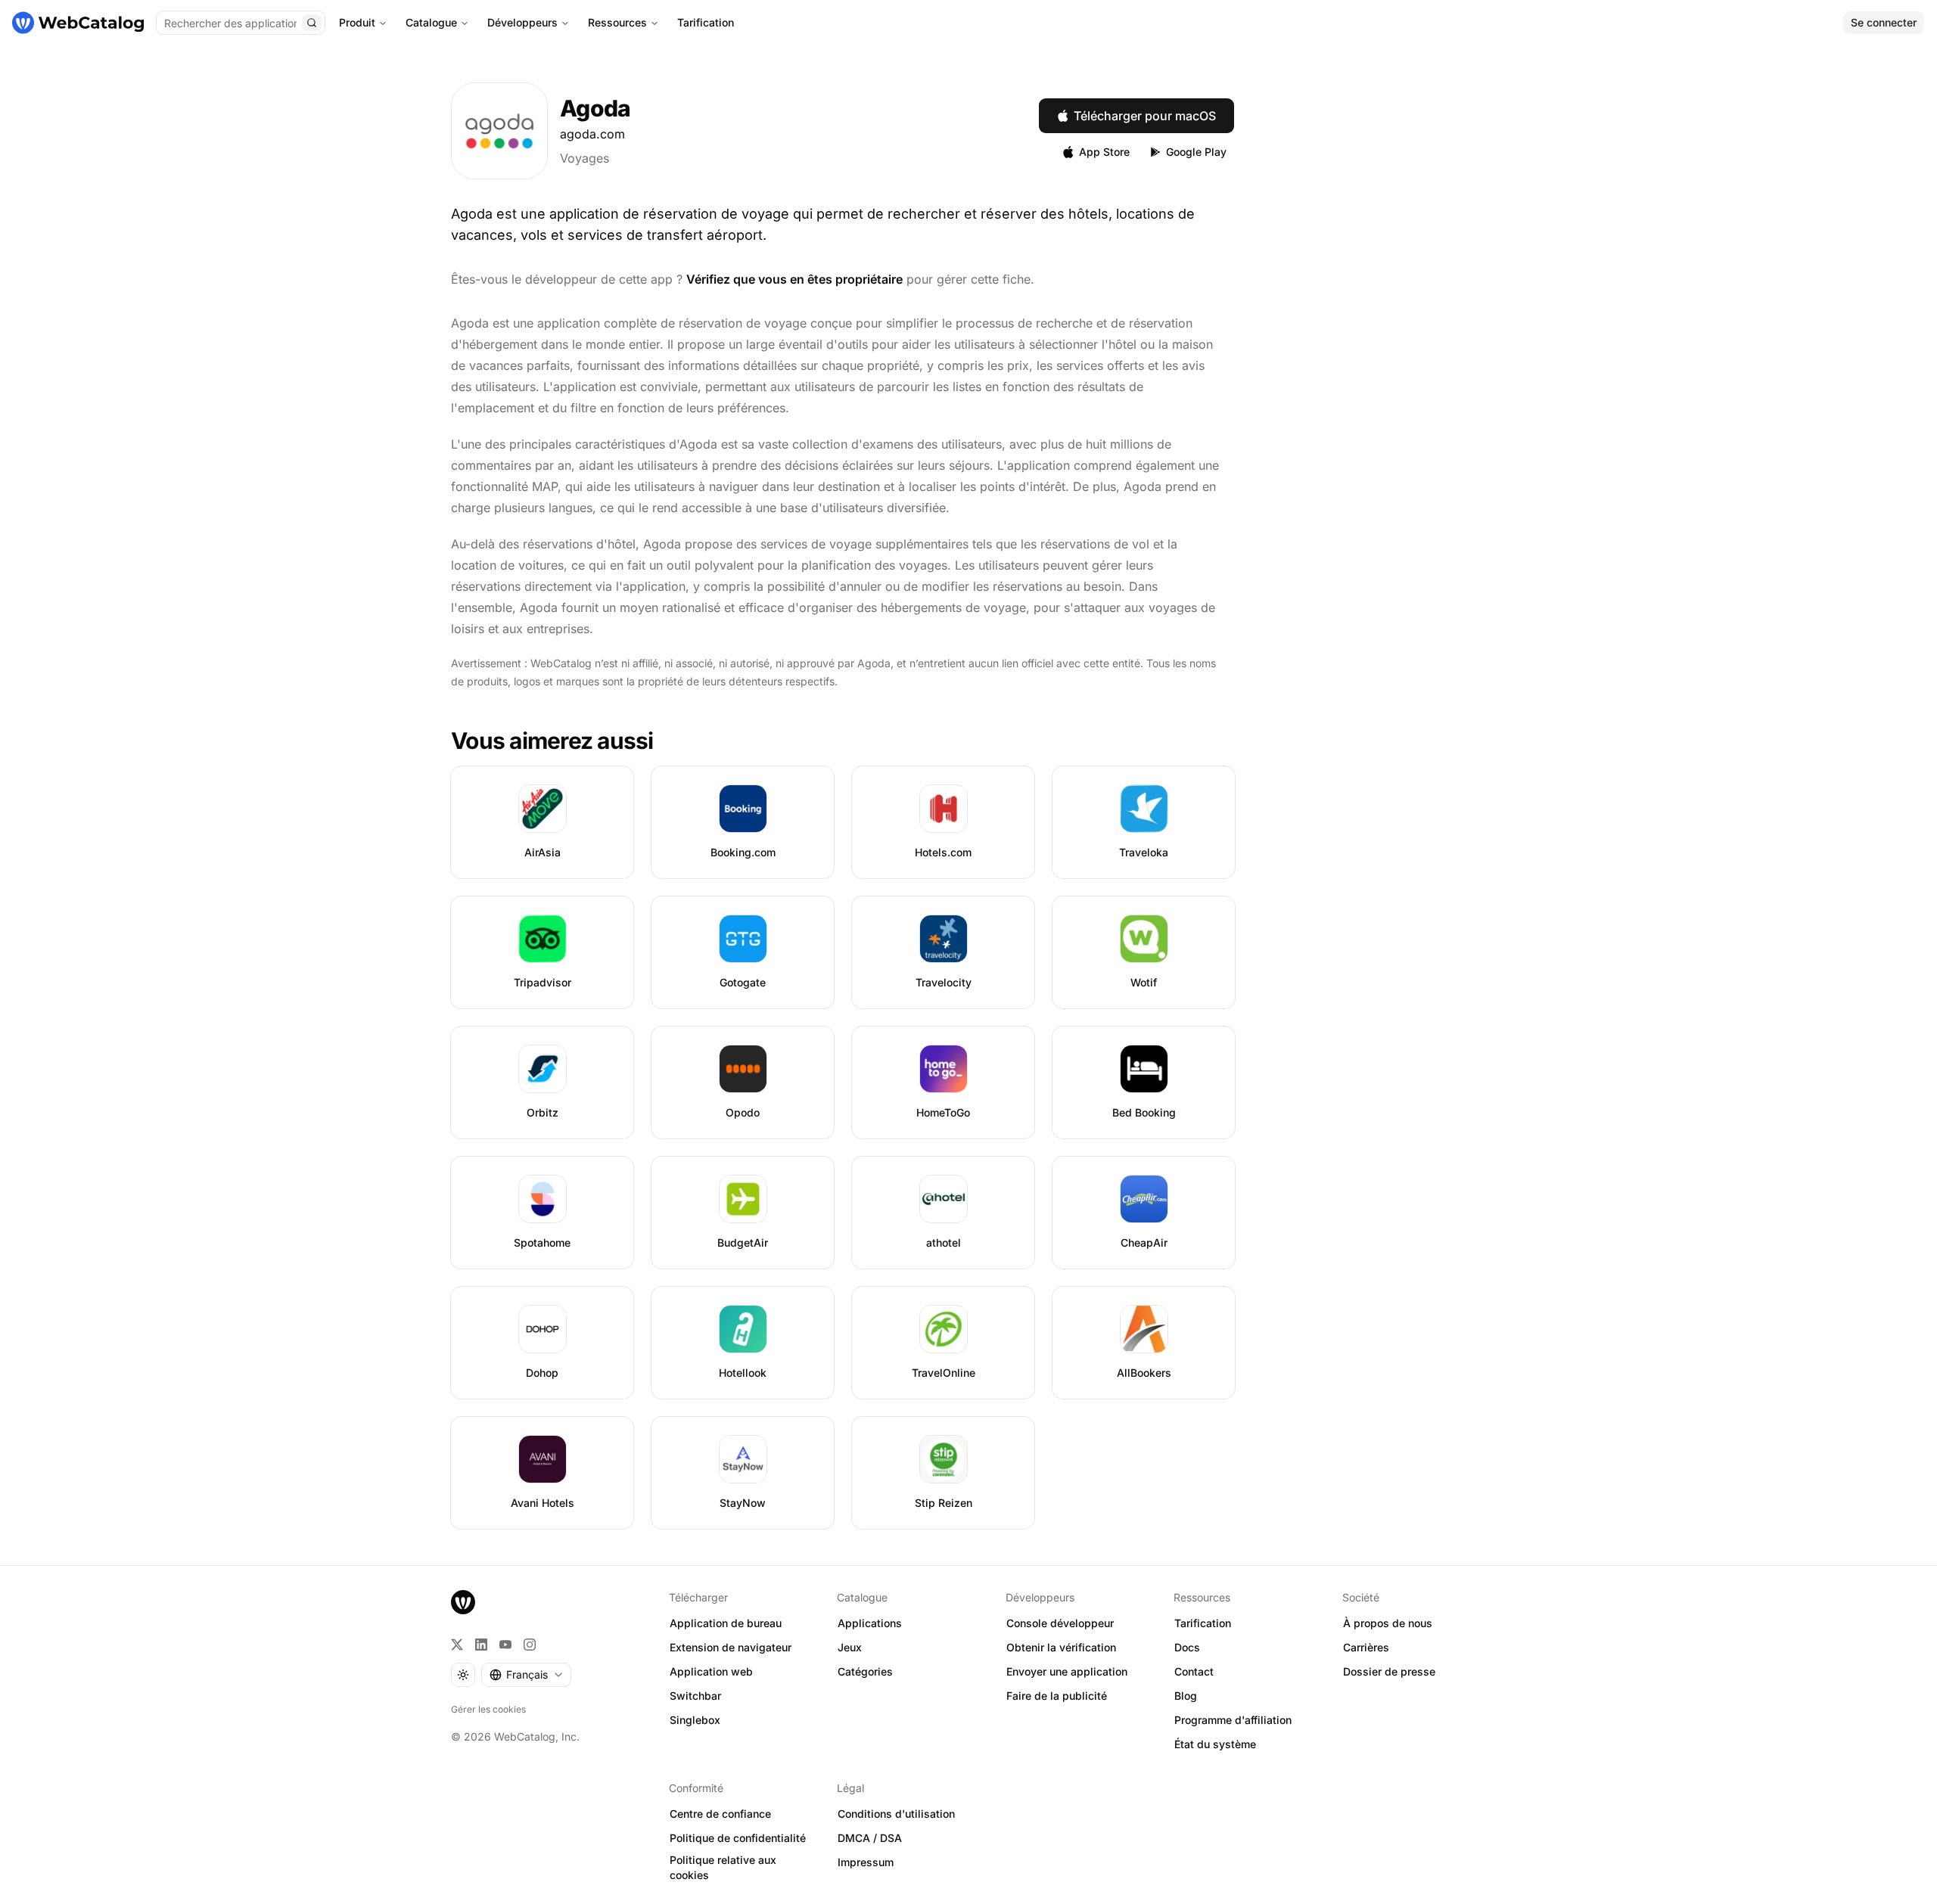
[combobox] (526, 1675)
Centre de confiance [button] (720, 1814)
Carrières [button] (1366, 1647)
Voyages (585, 158)
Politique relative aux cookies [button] (723, 1868)
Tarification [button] (1203, 1623)
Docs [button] (1187, 1647)
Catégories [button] (865, 1671)
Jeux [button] (850, 1647)
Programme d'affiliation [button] (1233, 1720)
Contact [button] (1194, 1671)
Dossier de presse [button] (1389, 1671)
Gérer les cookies (488, 1709)
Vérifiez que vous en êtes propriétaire (794, 279)
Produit (357, 22)
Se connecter (1884, 22)
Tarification (706, 22)
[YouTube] (505, 1645)
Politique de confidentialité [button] (738, 1838)
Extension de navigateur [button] (731, 1647)
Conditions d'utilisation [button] (896, 1814)
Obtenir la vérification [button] (1061, 1647)
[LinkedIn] (481, 1645)
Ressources (617, 22)
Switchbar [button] (695, 1696)
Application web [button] (711, 1671)
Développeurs (522, 22)
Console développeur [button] (1060, 1623)
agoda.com (592, 134)
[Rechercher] (312, 23)
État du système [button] (1215, 1744)
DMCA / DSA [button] (870, 1838)
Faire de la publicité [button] (1057, 1696)
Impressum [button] (866, 1862)
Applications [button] (870, 1623)
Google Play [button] (1196, 152)
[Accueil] (78, 23)
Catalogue (431, 22)
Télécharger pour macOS (1145, 116)
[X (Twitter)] (457, 1645)
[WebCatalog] (463, 1602)
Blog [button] (1186, 1696)
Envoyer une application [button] (1067, 1671)
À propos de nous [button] (1388, 1623)
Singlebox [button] (695, 1720)
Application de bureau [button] (726, 1623)
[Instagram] (530, 1645)
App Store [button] (1104, 152)
